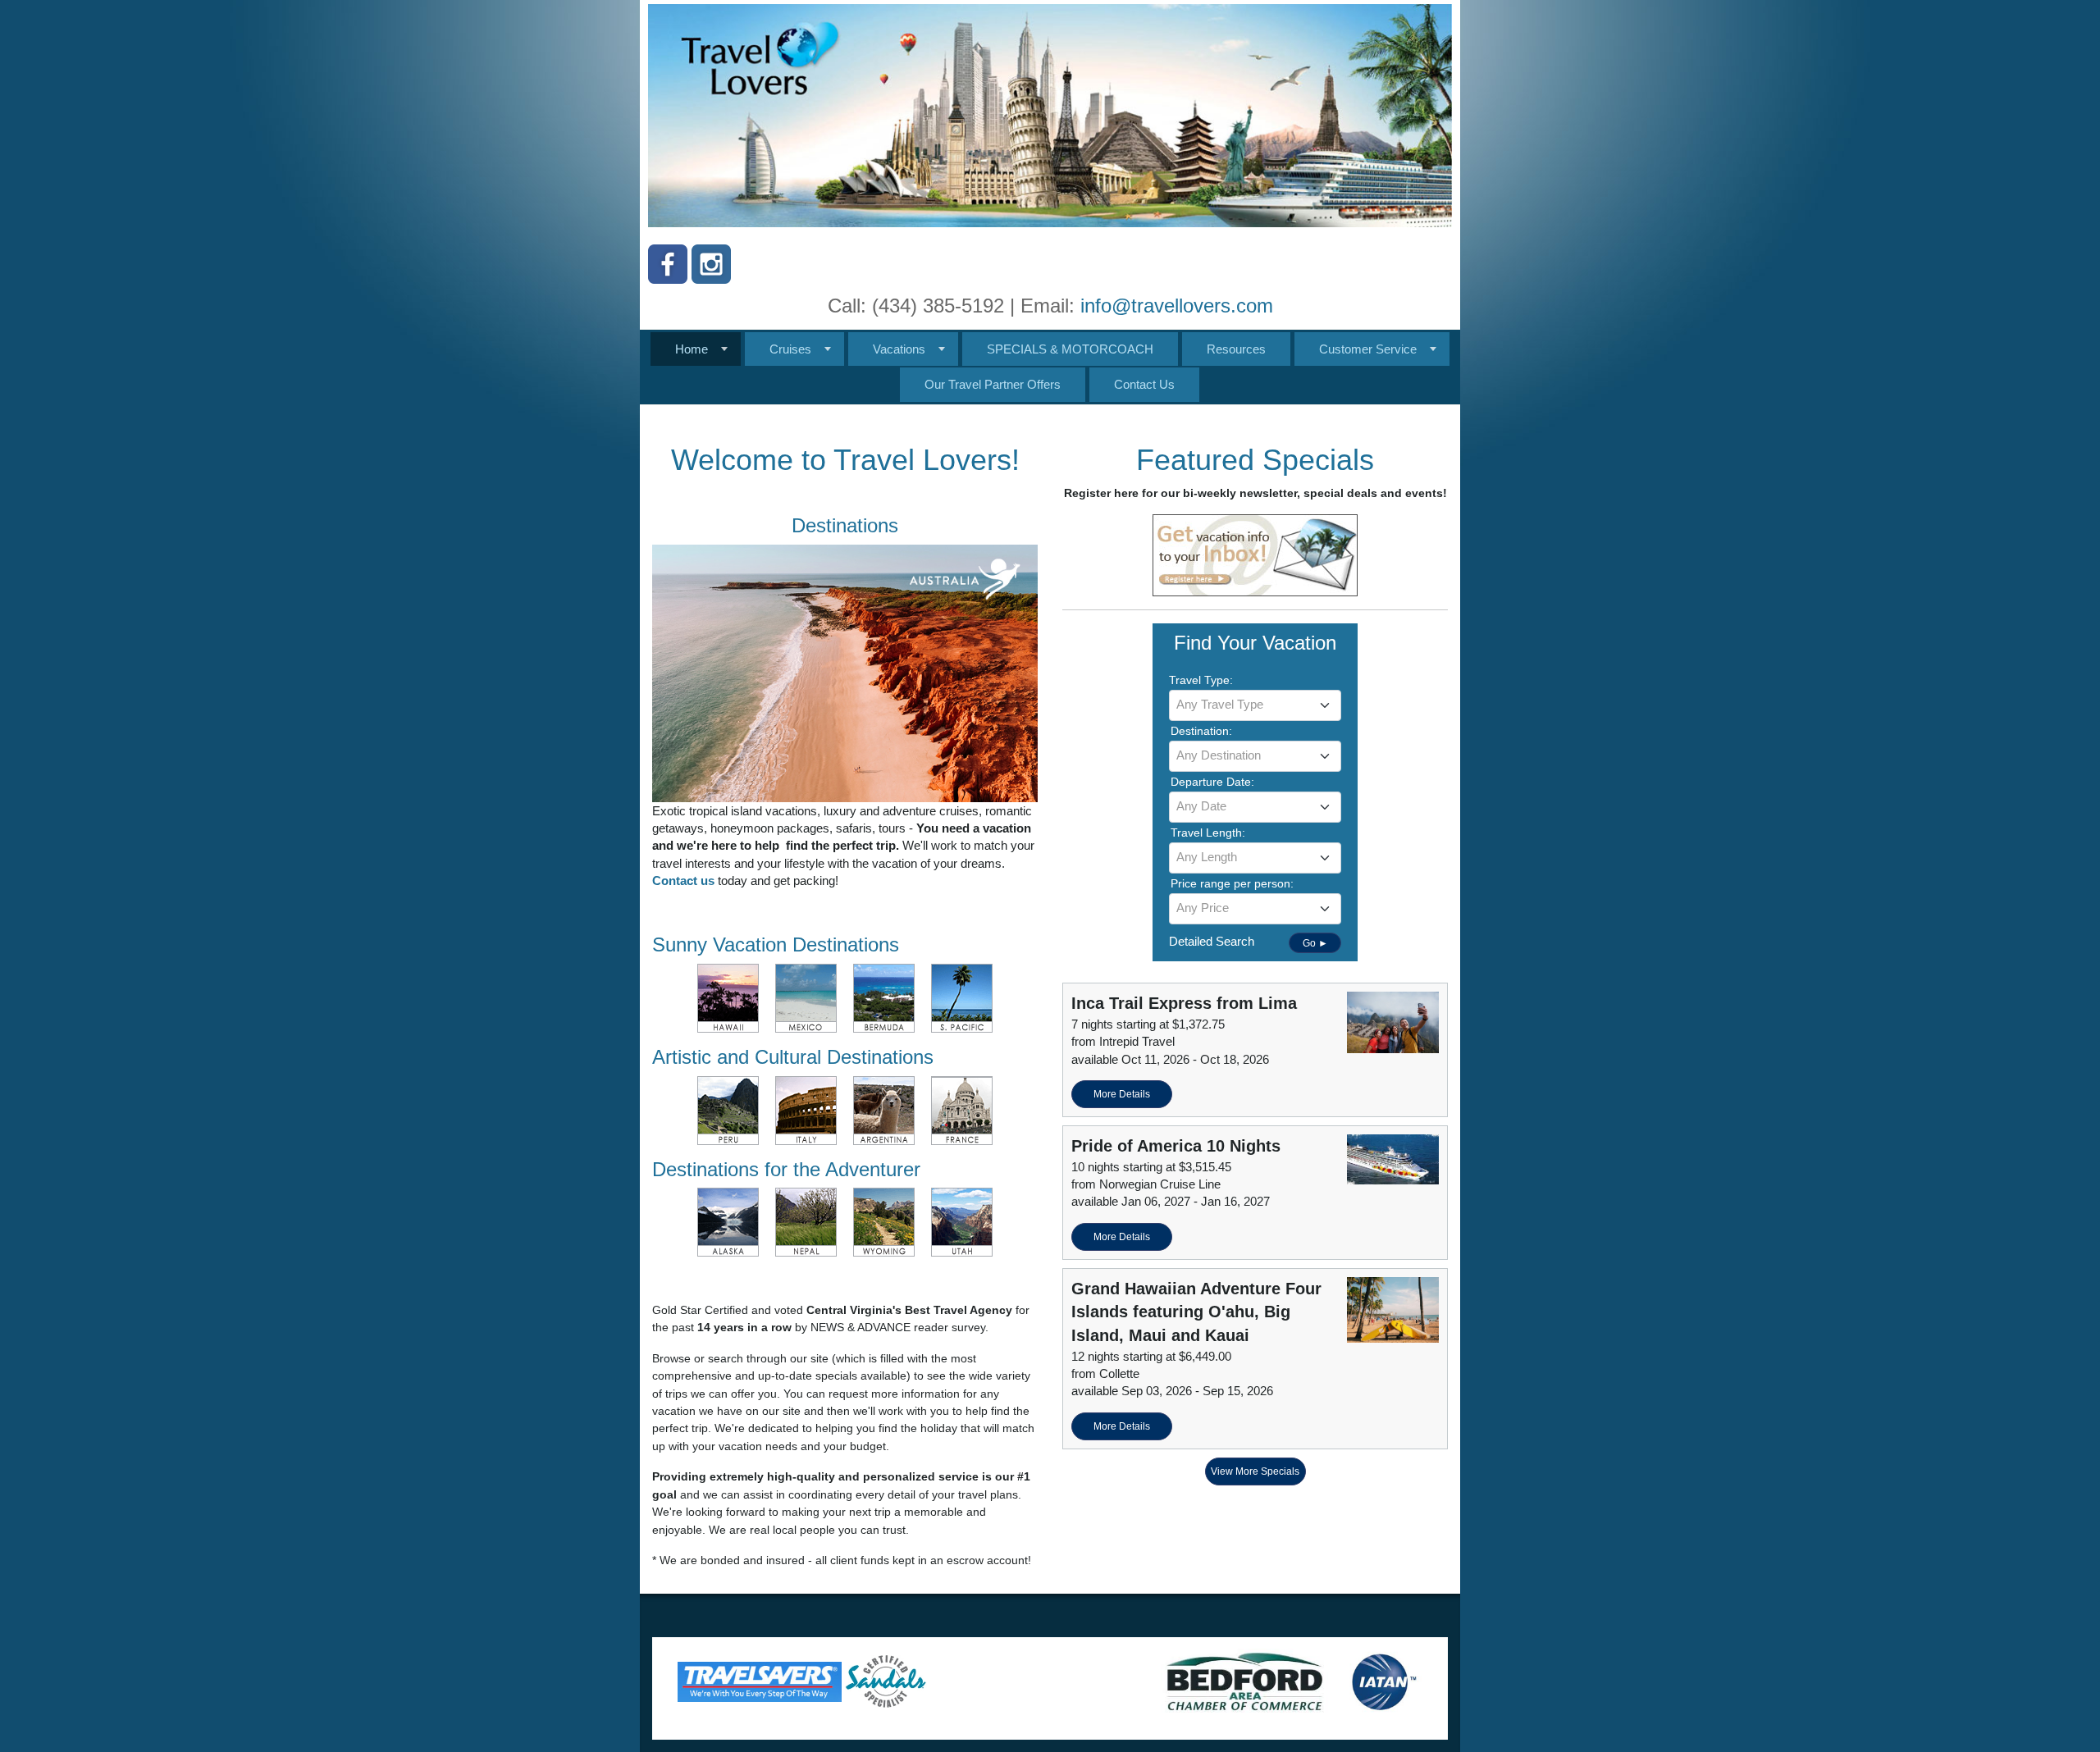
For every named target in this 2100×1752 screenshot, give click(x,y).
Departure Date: (1212, 782)
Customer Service (1368, 349)
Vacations (899, 349)
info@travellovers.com (1177, 306)
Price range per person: (1232, 883)
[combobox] (1255, 705)
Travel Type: (1201, 680)
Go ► (1315, 943)
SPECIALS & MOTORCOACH (1070, 349)
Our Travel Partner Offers (993, 384)
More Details (1122, 1094)
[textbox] (1255, 705)
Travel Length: (1208, 833)
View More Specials (1255, 1471)
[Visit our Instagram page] (711, 264)
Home (692, 349)
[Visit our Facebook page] (668, 264)
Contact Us (1144, 384)
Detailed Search (1212, 941)
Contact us (685, 881)
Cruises (790, 349)
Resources (1236, 349)
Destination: (1201, 731)
